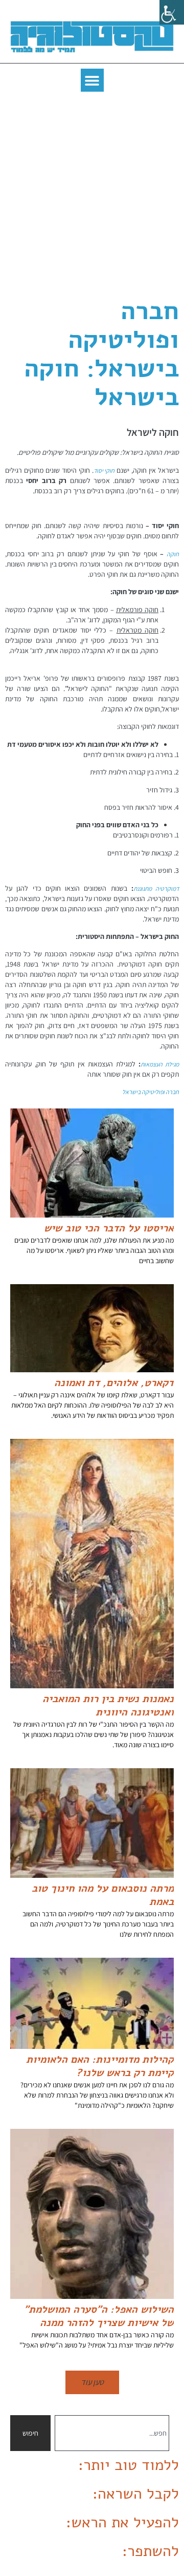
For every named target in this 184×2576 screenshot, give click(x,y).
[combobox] (112, 2433)
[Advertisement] (92, 194)
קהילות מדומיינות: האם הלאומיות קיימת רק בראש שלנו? (100, 2066)
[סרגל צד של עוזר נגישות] (172, 12)
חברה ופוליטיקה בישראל (151, 1092)
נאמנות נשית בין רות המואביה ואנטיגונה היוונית (108, 1705)
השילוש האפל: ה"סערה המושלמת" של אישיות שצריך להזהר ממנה (99, 2316)
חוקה (173, 554)
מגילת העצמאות (160, 1064)
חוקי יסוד (104, 470)
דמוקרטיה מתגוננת (156, 888)
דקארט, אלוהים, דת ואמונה (114, 1383)
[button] (92, 80)
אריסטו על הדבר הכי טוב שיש (109, 1228)
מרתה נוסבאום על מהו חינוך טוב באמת (103, 1895)
